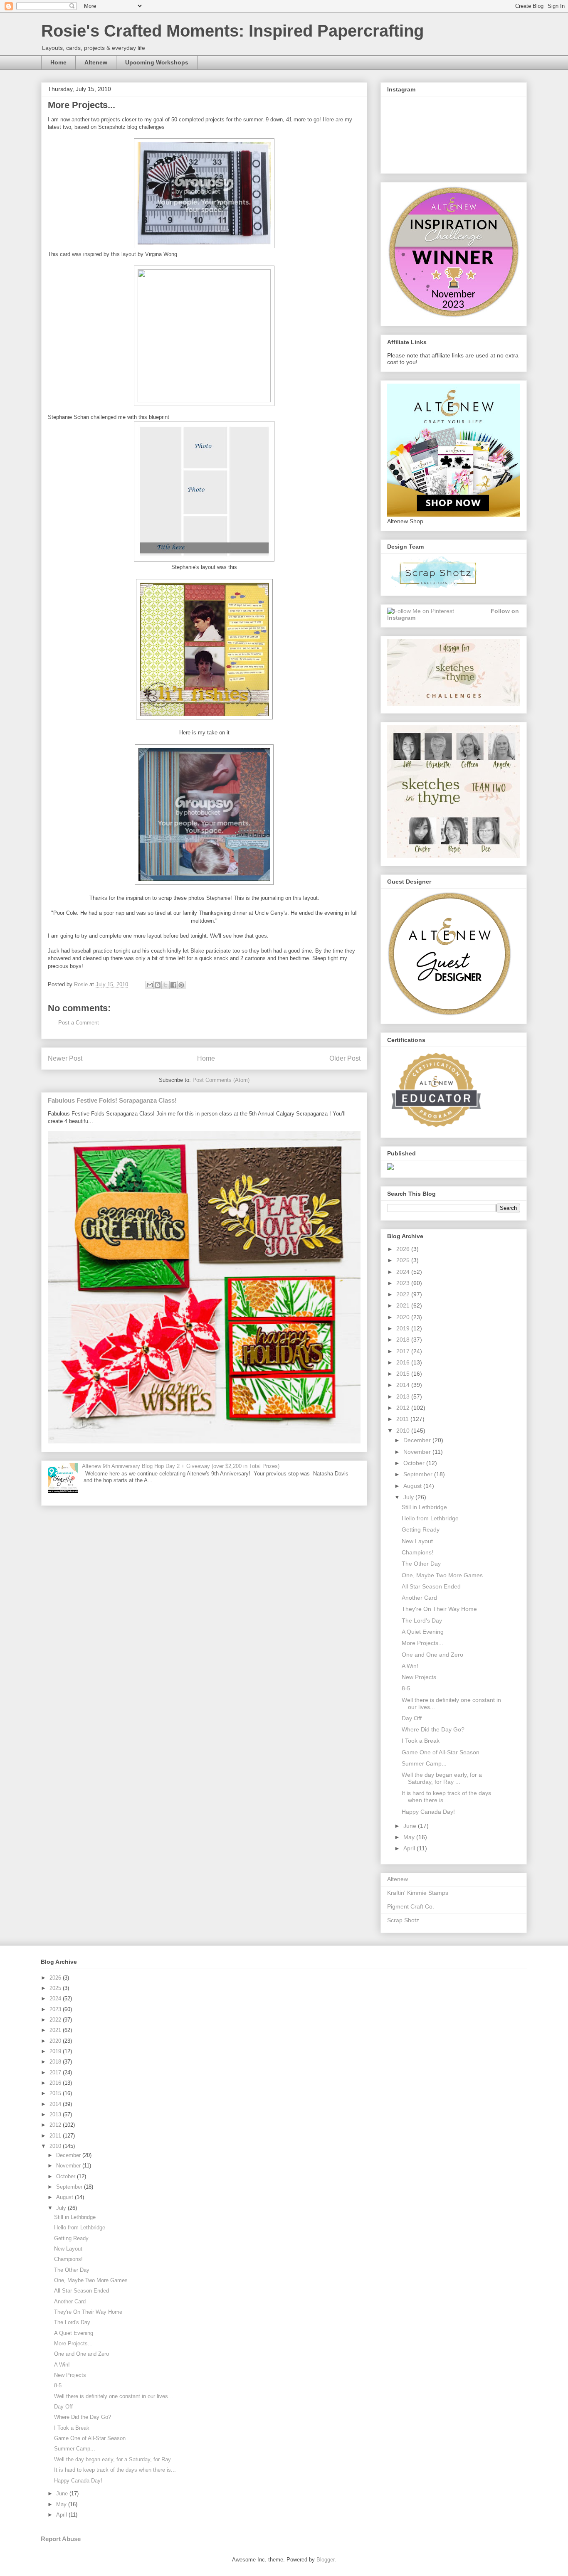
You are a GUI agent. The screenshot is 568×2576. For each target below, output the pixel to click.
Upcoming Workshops (157, 62)
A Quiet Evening (423, 1632)
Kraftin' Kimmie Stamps (418, 1893)
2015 (404, 1374)
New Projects (419, 1677)
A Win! (410, 1666)
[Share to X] (165, 985)
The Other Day (421, 1564)
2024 (404, 1272)
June (411, 1826)
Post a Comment (79, 1023)
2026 (404, 1249)
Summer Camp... (424, 1763)
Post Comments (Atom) (221, 1080)
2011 (403, 1419)
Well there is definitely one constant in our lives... (114, 2396)
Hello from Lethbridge (430, 1518)
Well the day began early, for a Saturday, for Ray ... (442, 1778)
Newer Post (65, 1058)
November (418, 1452)
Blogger (325, 2560)
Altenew (96, 62)
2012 (404, 1408)
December (418, 1440)
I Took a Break (421, 1741)
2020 (404, 1317)
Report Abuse (61, 2539)
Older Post (345, 1058)
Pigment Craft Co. (411, 1906)
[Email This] (150, 985)
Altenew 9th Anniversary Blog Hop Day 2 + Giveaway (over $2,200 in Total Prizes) (181, 1466)
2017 (404, 1351)
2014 (404, 1385)
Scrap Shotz (403, 1920)
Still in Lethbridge (424, 1507)
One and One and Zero (432, 1655)
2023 (404, 1283)
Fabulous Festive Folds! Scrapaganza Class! (112, 1100)
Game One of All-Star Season (441, 1752)
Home (58, 62)
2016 (404, 1362)
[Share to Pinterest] (181, 985)
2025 (404, 1260)
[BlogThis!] (158, 985)
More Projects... (422, 1643)
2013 (404, 1396)
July (409, 1497)
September (419, 1474)
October (415, 1463)
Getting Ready (421, 1529)
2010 (404, 1431)
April (410, 1848)
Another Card (419, 1598)
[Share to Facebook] (173, 985)
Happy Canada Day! (428, 1812)
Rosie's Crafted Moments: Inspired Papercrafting (232, 31)
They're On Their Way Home (439, 1609)
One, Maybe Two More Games (442, 1575)
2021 (404, 1305)
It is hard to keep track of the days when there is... (446, 1797)
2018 (404, 1340)
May (410, 1837)
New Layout (417, 1541)
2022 (404, 1294)
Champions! (417, 1552)
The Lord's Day (422, 1620)
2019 (404, 1328)
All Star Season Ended (431, 1586)
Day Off (412, 1718)
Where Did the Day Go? (433, 1729)
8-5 (406, 1688)
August (413, 1486)
